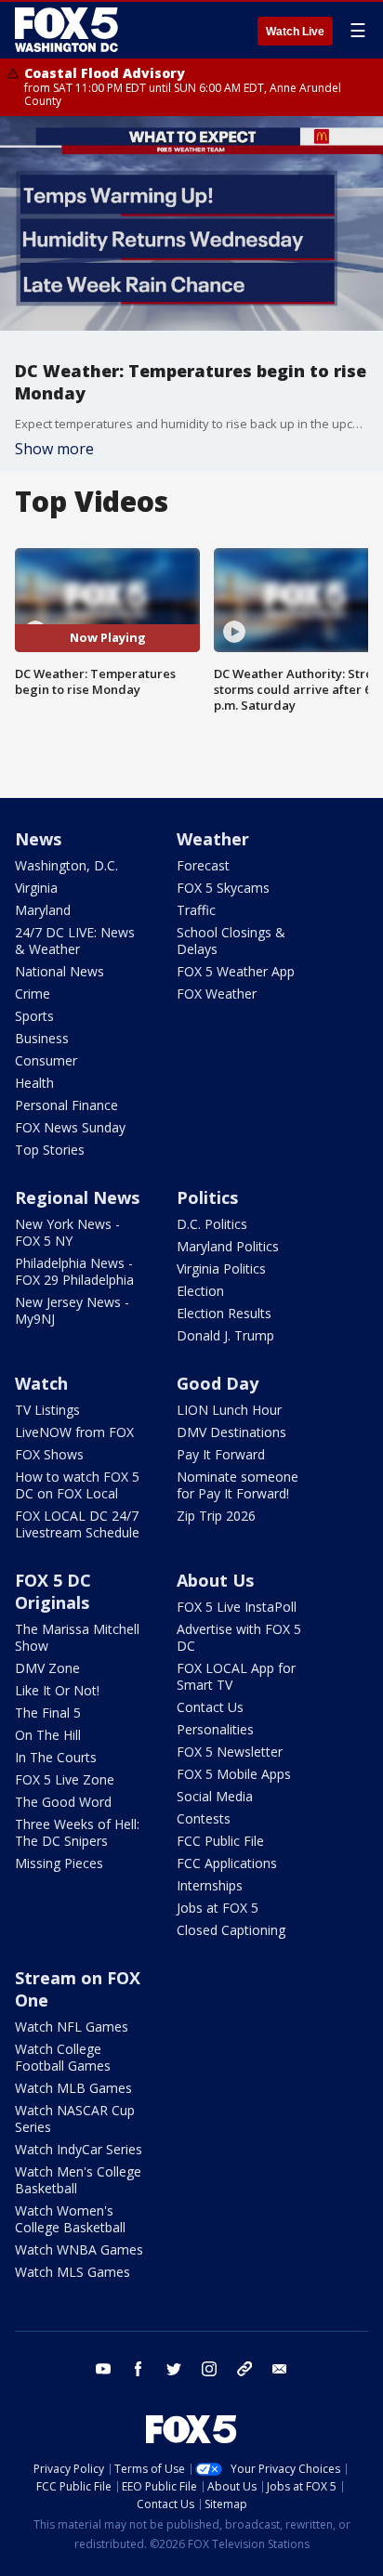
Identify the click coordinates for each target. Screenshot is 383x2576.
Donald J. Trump (225, 1335)
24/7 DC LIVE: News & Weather (75, 941)
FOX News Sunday (70, 1127)
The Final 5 (48, 1713)
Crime (33, 994)
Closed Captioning (231, 1930)
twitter (174, 2369)
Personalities (215, 1729)
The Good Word (63, 1802)
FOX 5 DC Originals (53, 1591)
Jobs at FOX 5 (218, 1908)
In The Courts (56, 1757)
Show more (54, 449)
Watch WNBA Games (79, 2249)
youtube (103, 2369)
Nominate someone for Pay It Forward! (238, 1485)
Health (34, 1083)
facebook (139, 2369)
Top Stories (50, 1150)
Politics (207, 1197)
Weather (213, 839)
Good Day (218, 1383)
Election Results (224, 1313)
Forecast (203, 865)
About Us (215, 1580)
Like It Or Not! (57, 1690)
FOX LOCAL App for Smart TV (236, 1676)
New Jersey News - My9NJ (72, 1310)
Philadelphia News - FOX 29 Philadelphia (74, 1271)
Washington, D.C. (66, 865)
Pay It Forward (221, 1454)
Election (200, 1291)
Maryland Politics (228, 1246)
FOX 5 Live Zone (65, 1779)
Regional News (77, 1197)
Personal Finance (66, 1105)
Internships (210, 1885)
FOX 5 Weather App (236, 971)
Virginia (36, 888)
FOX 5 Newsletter (230, 1752)
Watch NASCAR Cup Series (75, 2118)
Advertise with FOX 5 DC (239, 1637)
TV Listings (47, 1410)
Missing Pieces (59, 1863)
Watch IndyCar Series (79, 2149)
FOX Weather (217, 994)
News (38, 839)
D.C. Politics (212, 1224)
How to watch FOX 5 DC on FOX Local (77, 1485)
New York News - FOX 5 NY (67, 1232)
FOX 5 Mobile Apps (234, 1774)
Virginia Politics (221, 1268)
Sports (34, 1016)
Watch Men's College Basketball (78, 2180)
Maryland (43, 910)
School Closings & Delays (231, 941)
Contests (204, 1818)
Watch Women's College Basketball (70, 2219)
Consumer (46, 1060)
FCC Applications (227, 1863)
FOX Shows (49, 1454)
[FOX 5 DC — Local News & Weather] (69, 30)
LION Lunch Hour (229, 1410)
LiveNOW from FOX (74, 1432)
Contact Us (210, 1707)
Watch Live (295, 32)
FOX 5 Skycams (223, 888)
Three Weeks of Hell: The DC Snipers (77, 1832)
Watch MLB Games (73, 2088)
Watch (41, 1383)
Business (42, 1038)
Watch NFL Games (72, 2027)
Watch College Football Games (63, 2057)
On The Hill (48, 1735)
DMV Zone (47, 1668)
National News (59, 971)
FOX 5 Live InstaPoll (237, 1607)
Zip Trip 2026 (216, 1516)
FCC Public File (220, 1841)
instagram (209, 2369)
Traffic (196, 910)
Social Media (215, 1796)
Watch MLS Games (73, 2272)
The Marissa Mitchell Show (77, 1637)
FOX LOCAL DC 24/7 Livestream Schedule (77, 1524)
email (280, 2369)
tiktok (244, 2369)
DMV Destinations (231, 1432)
